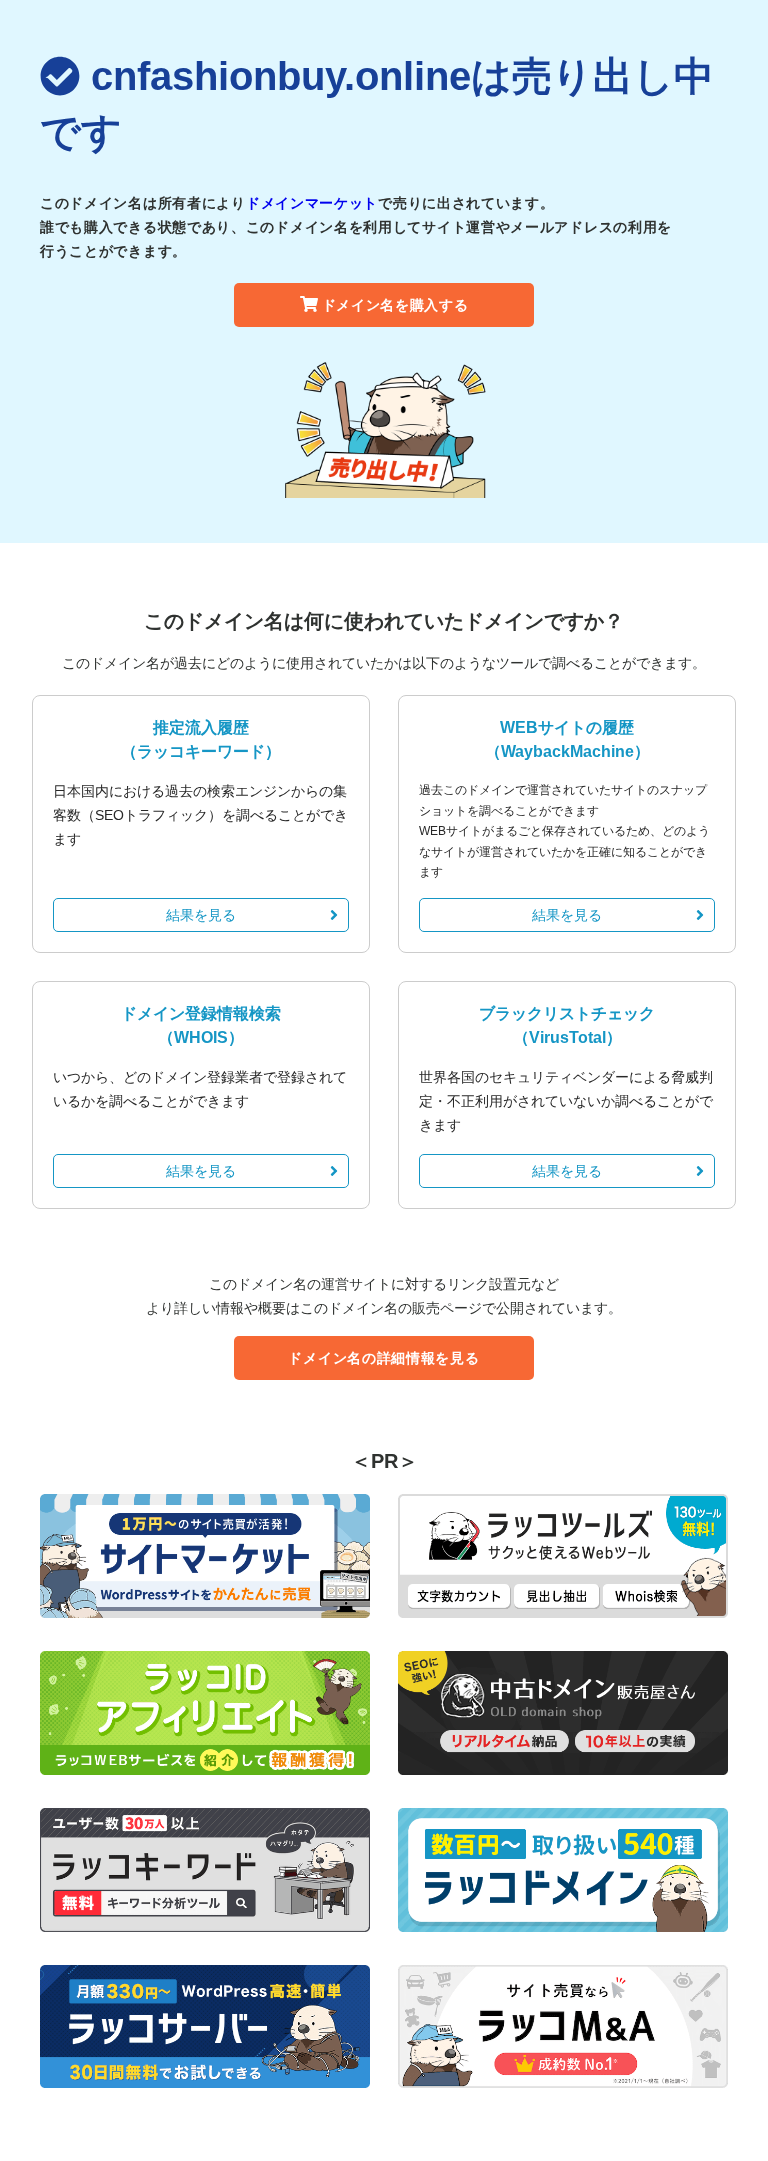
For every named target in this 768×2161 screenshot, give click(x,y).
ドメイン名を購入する (395, 305)
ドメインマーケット (312, 203)
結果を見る (201, 915)
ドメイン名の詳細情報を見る (383, 1358)
